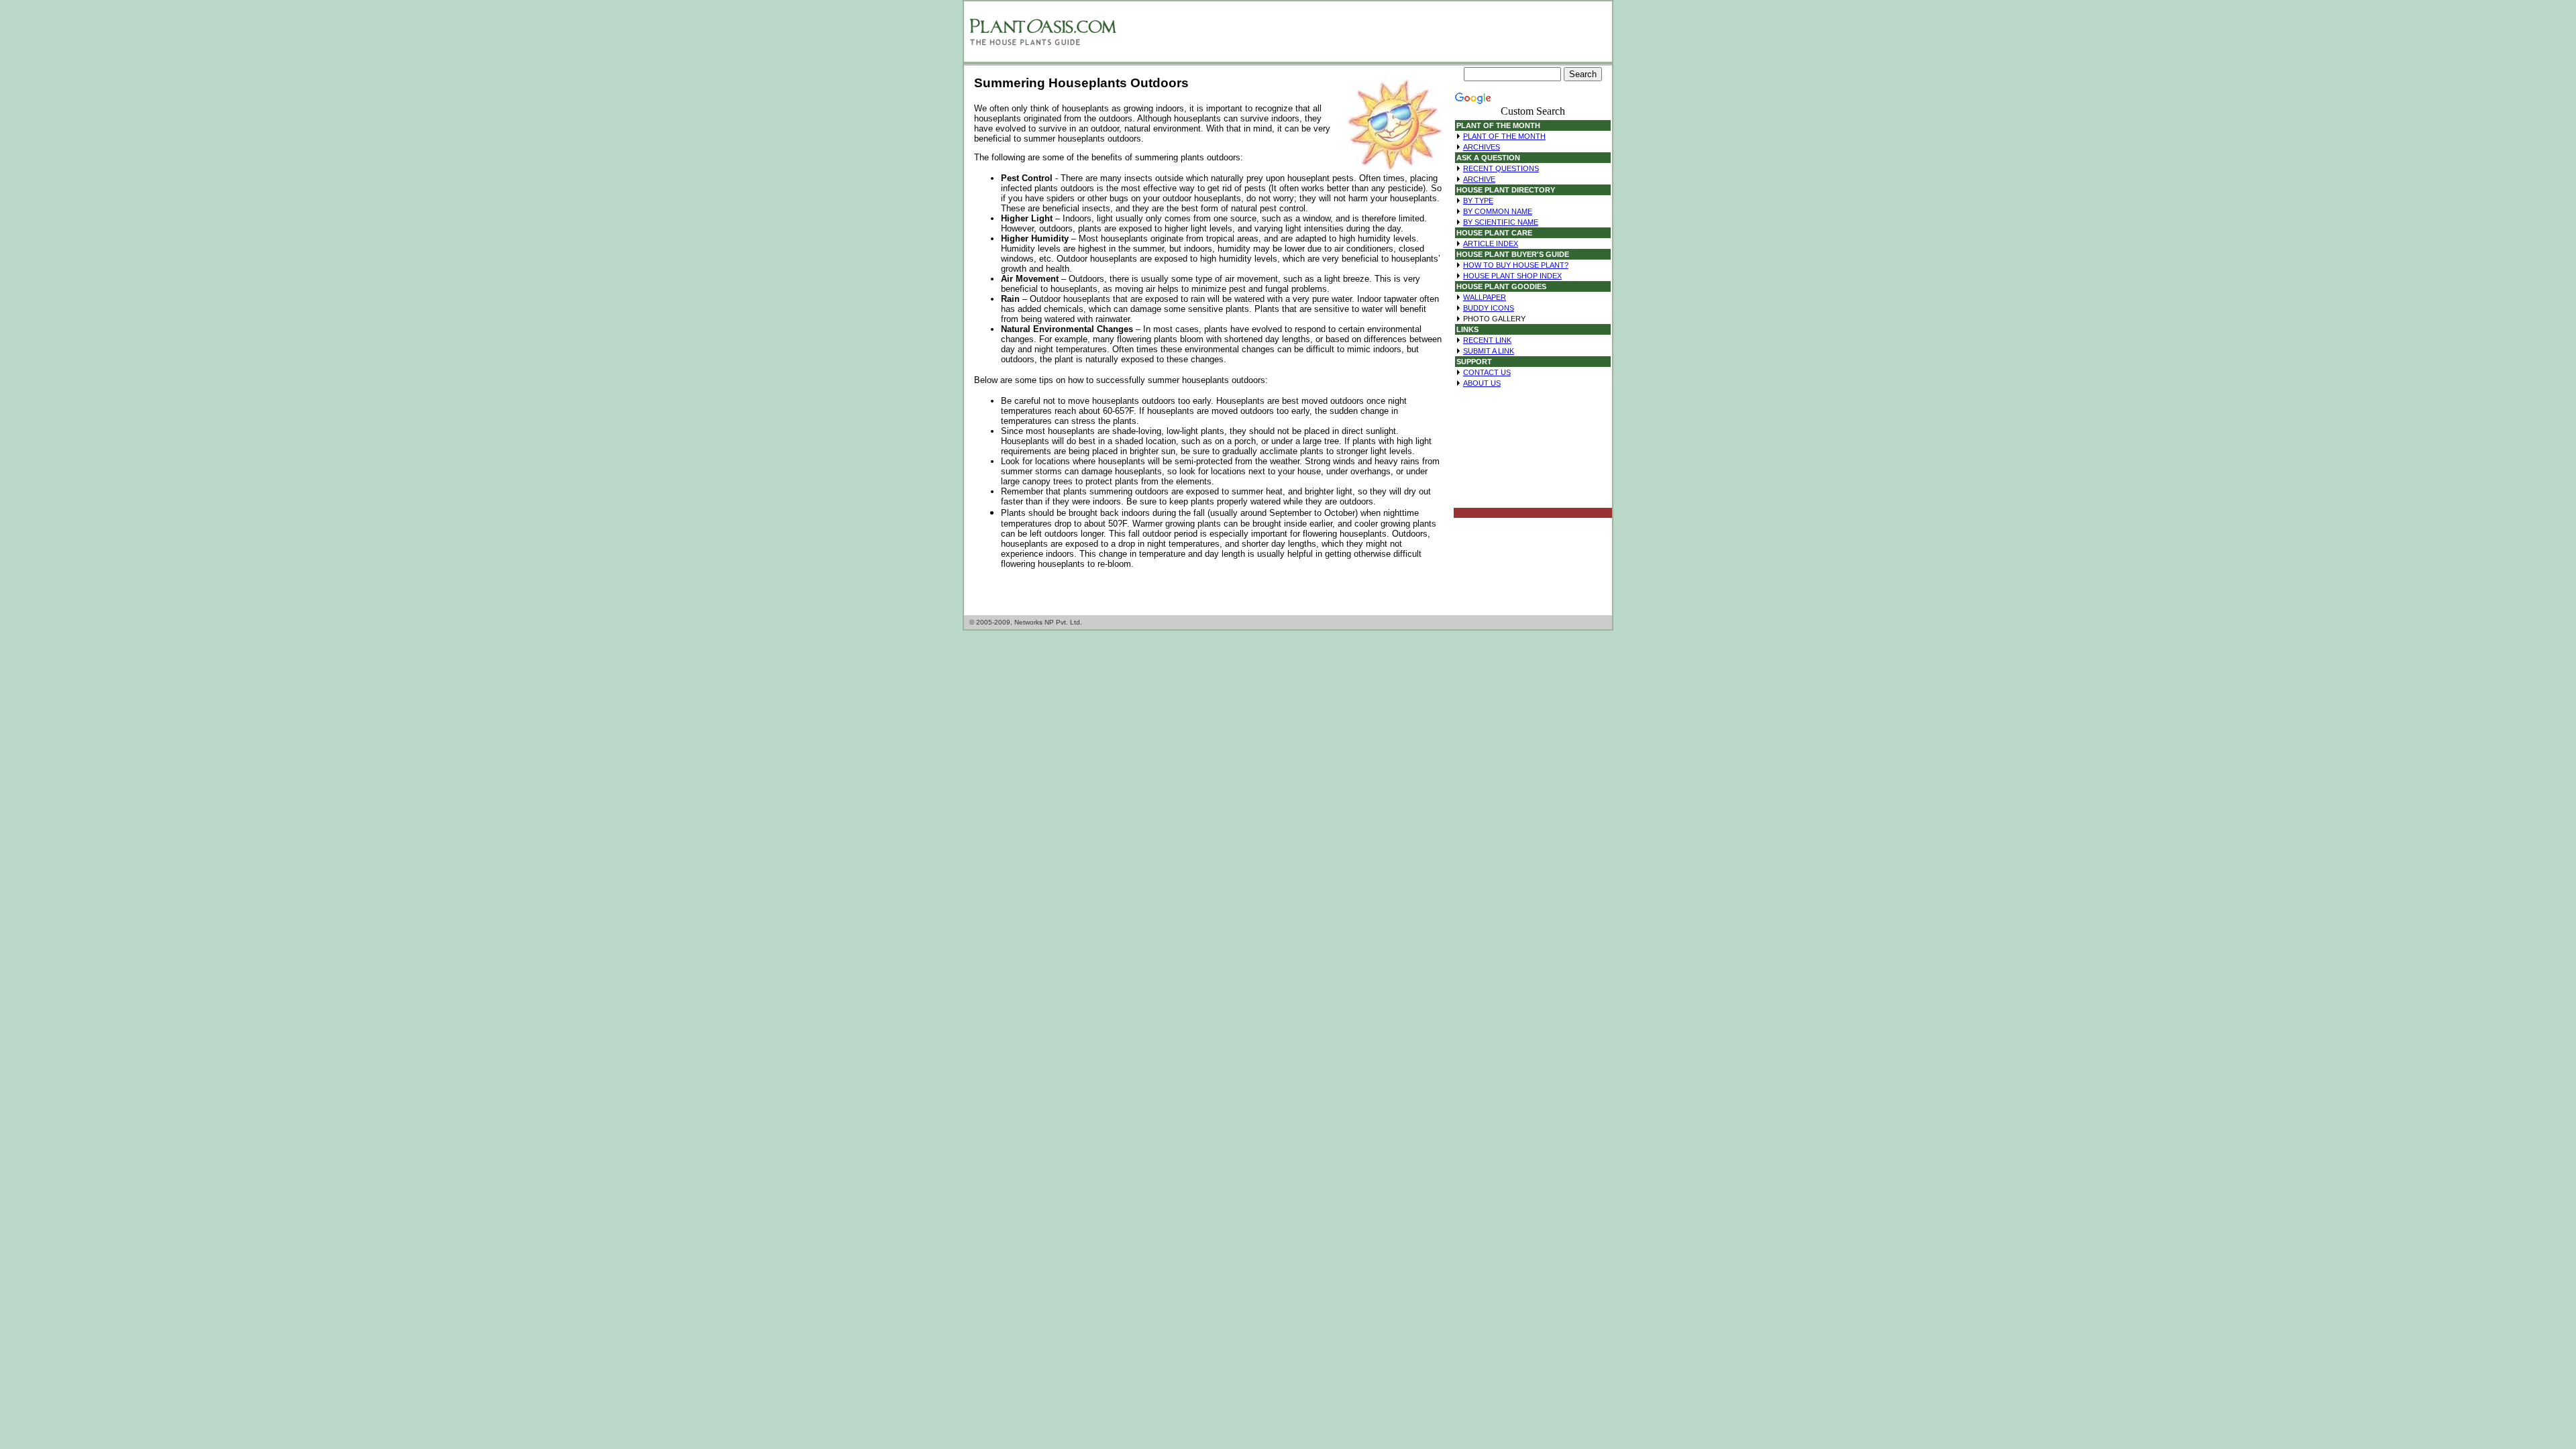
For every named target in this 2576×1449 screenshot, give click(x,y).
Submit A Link (1489, 351)
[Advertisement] (1365, 32)
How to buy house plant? (1516, 265)
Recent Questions (1501, 168)
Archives (1482, 147)
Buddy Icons (1489, 308)
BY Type (1478, 201)
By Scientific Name (1501, 222)
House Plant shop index (1512, 276)
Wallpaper (1485, 297)
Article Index (1491, 244)
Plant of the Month (1504, 136)
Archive (1479, 179)
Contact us (1487, 372)
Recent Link (1487, 340)
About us (1482, 383)
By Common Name (1498, 211)
